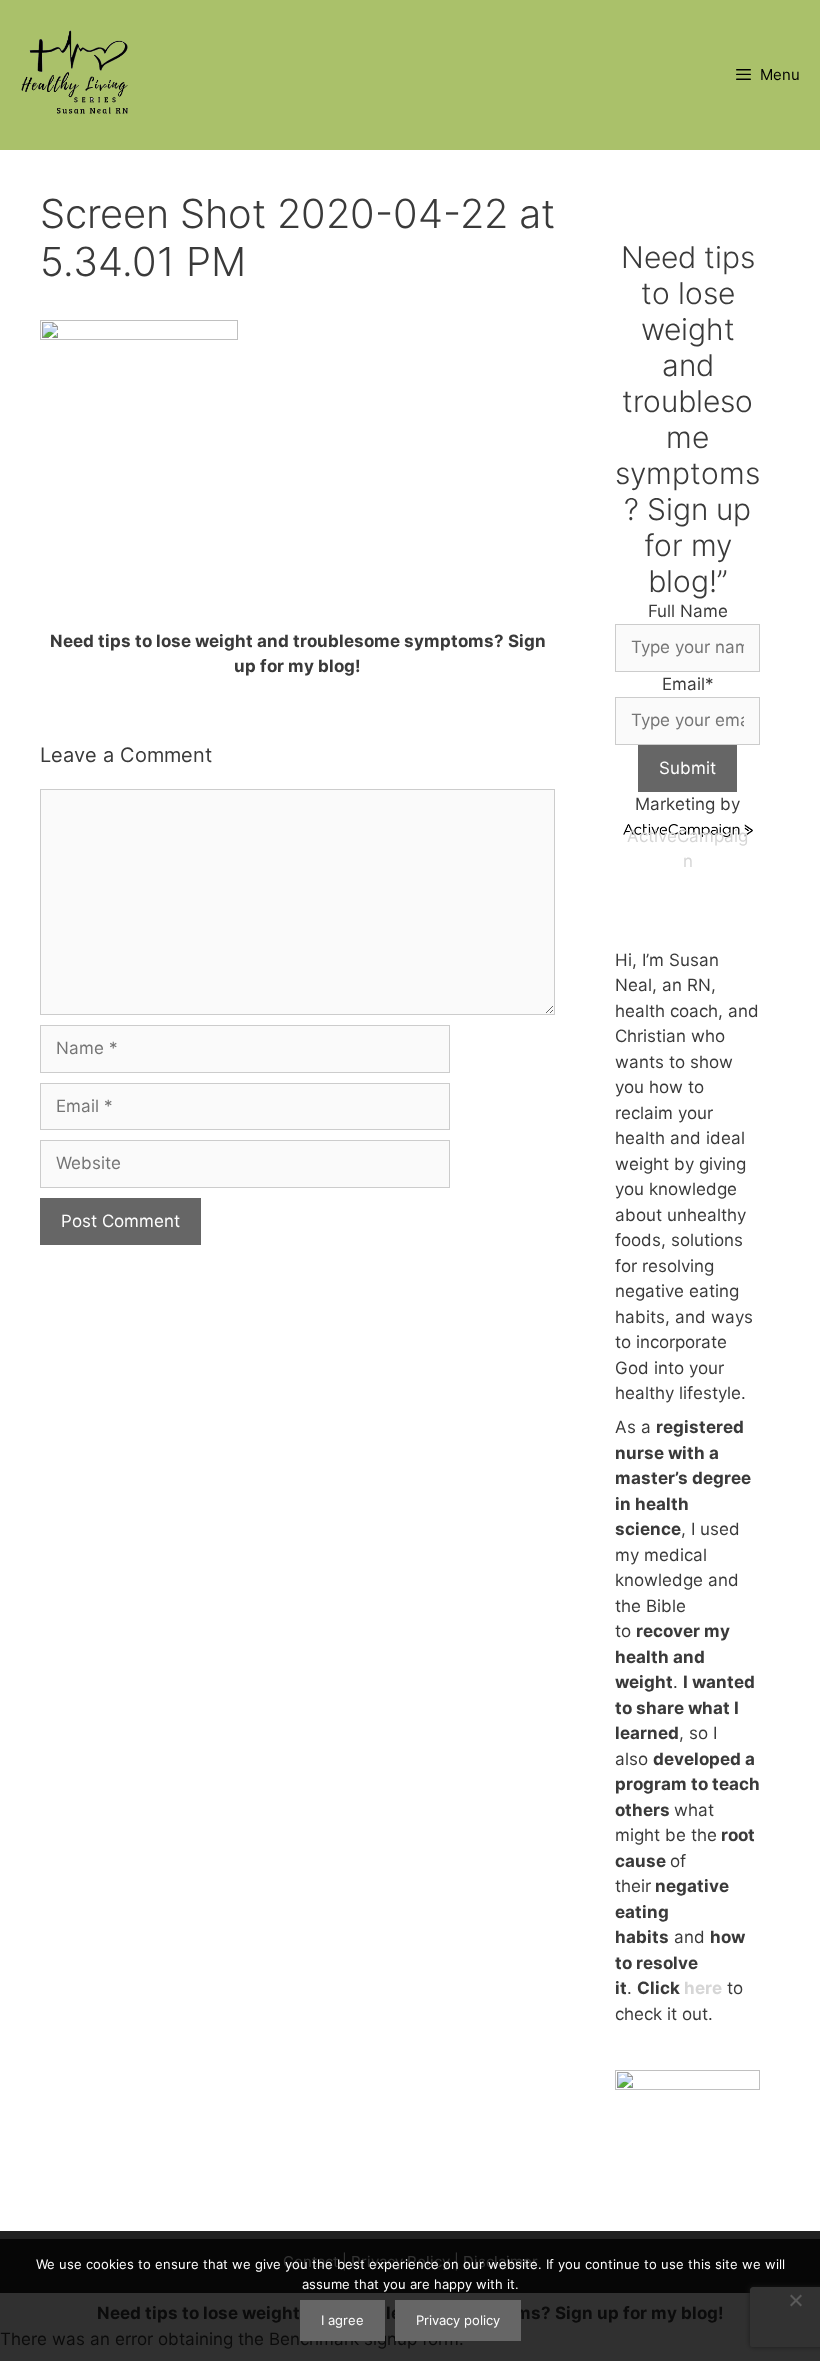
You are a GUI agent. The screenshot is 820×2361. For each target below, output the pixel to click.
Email (688, 684)
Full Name (688, 611)
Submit (687, 768)
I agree (342, 2320)
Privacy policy (458, 2320)
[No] (795, 2300)
